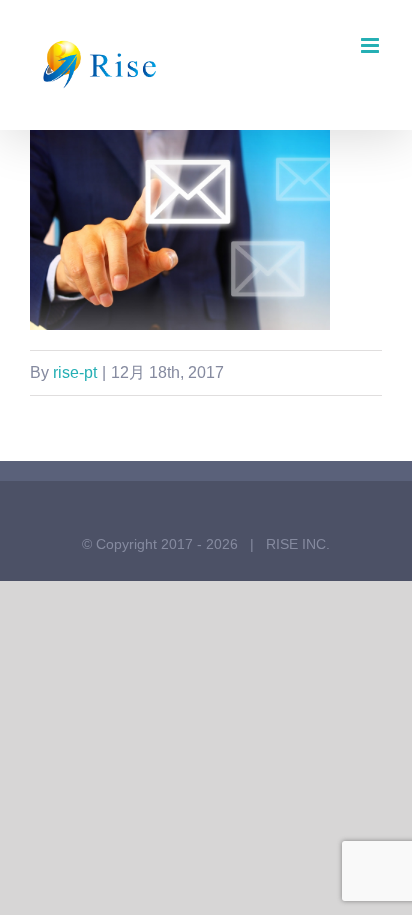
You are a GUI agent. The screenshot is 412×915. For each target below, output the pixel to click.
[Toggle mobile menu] (371, 45)
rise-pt (75, 372)
